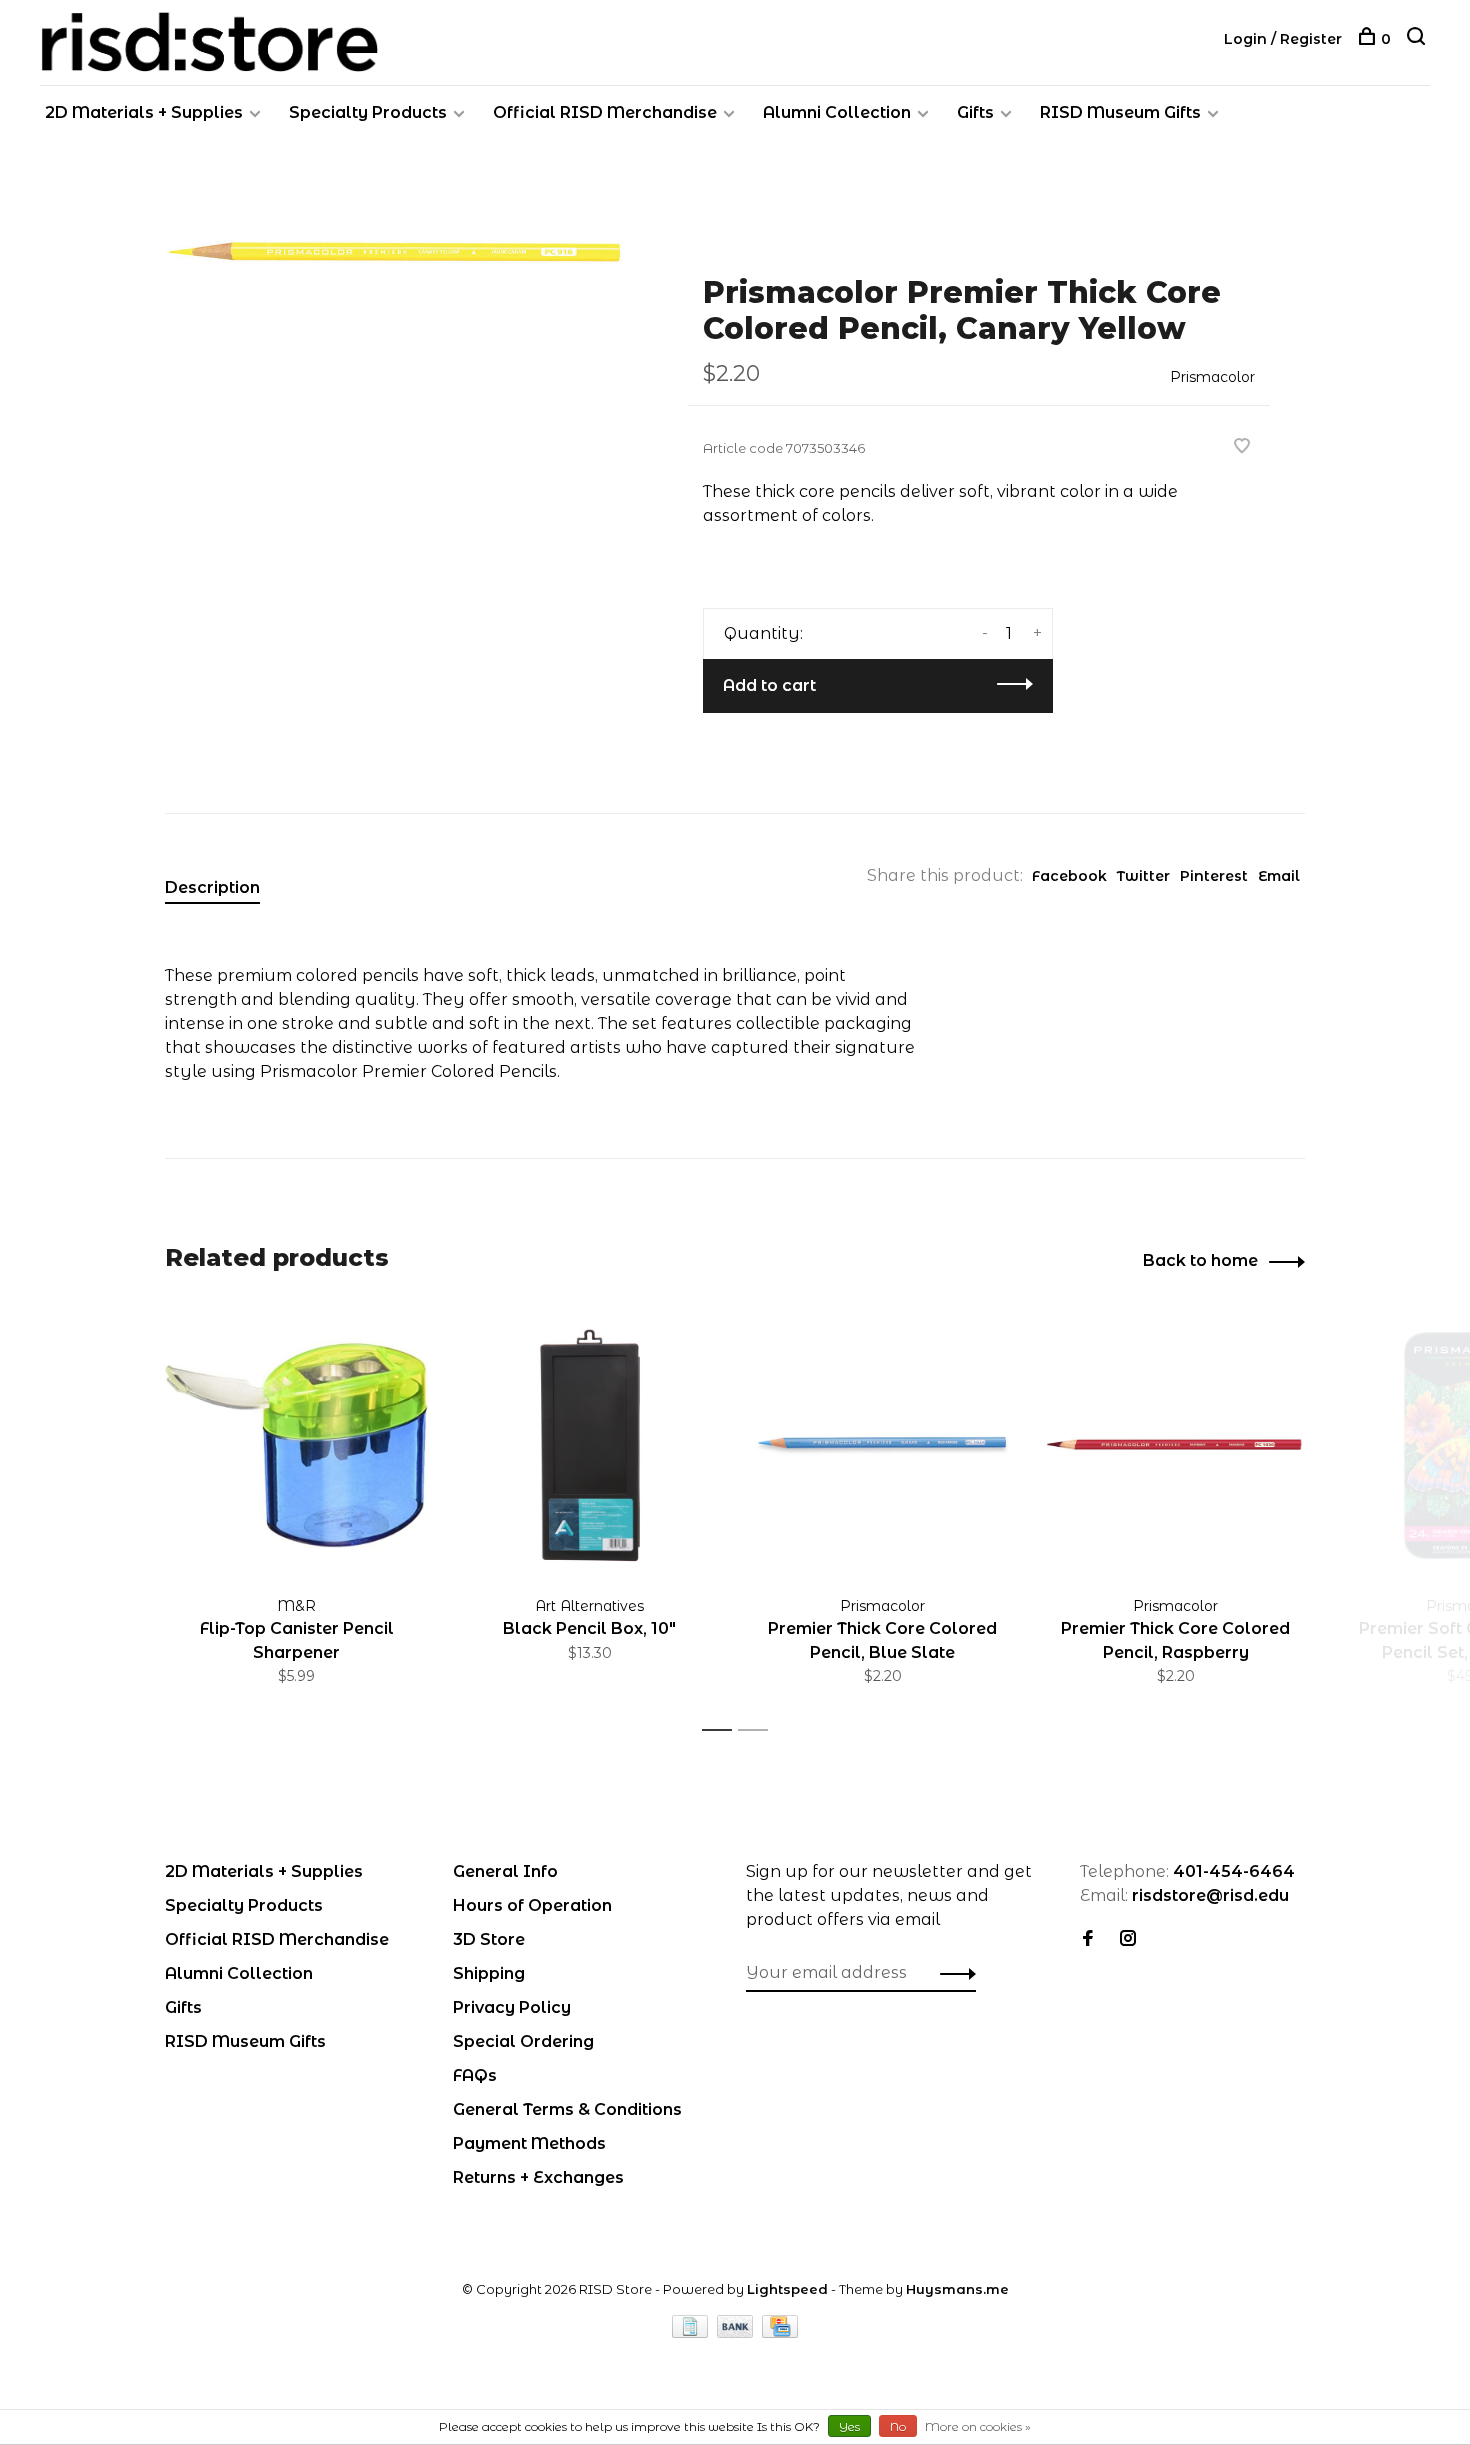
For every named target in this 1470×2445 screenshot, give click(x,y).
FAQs (475, 2075)
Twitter (1143, 876)
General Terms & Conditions (567, 2109)
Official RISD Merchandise (605, 112)
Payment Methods (529, 2143)
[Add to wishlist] (1242, 447)
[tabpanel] (394, 252)
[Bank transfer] (737, 2332)
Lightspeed (787, 2289)
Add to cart (769, 685)
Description (212, 887)
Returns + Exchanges (538, 2177)
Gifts (975, 112)
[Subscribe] (952, 1973)
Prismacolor (1212, 377)
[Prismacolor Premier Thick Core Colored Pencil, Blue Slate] (882, 1444)
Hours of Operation (532, 1905)
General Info (505, 1871)
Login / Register (1283, 39)
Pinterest (1214, 876)
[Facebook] (1088, 1939)
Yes (849, 2426)
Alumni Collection (837, 112)
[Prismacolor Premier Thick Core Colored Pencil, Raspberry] (1175, 1444)
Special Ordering (523, 2041)
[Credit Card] (780, 2332)
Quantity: (763, 633)
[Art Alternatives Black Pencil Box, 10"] (589, 1444)
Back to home (1200, 1260)
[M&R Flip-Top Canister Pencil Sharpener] (296, 1444)
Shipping (489, 1973)
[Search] (1418, 39)
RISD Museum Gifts (1120, 112)
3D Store (489, 1939)
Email (1279, 876)
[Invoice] (692, 2332)
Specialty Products (368, 112)
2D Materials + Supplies (144, 112)
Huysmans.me (957, 2289)
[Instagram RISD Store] (1128, 1939)
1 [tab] (722, 1730)
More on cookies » (978, 2426)
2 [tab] (758, 1730)
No (898, 2426)
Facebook (1069, 876)
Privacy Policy (512, 2007)
